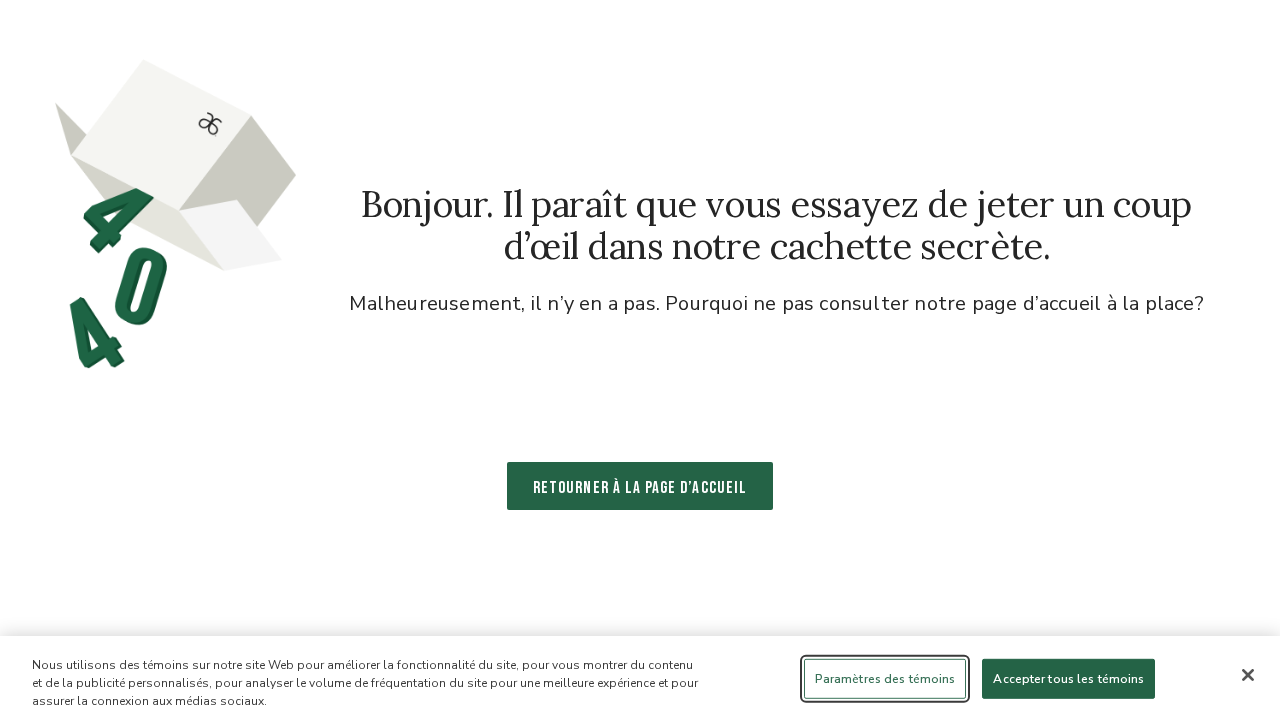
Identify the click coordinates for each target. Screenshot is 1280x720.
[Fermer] (1248, 675)
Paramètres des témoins (885, 679)
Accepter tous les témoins (1068, 679)
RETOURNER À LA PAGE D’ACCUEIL (640, 488)
